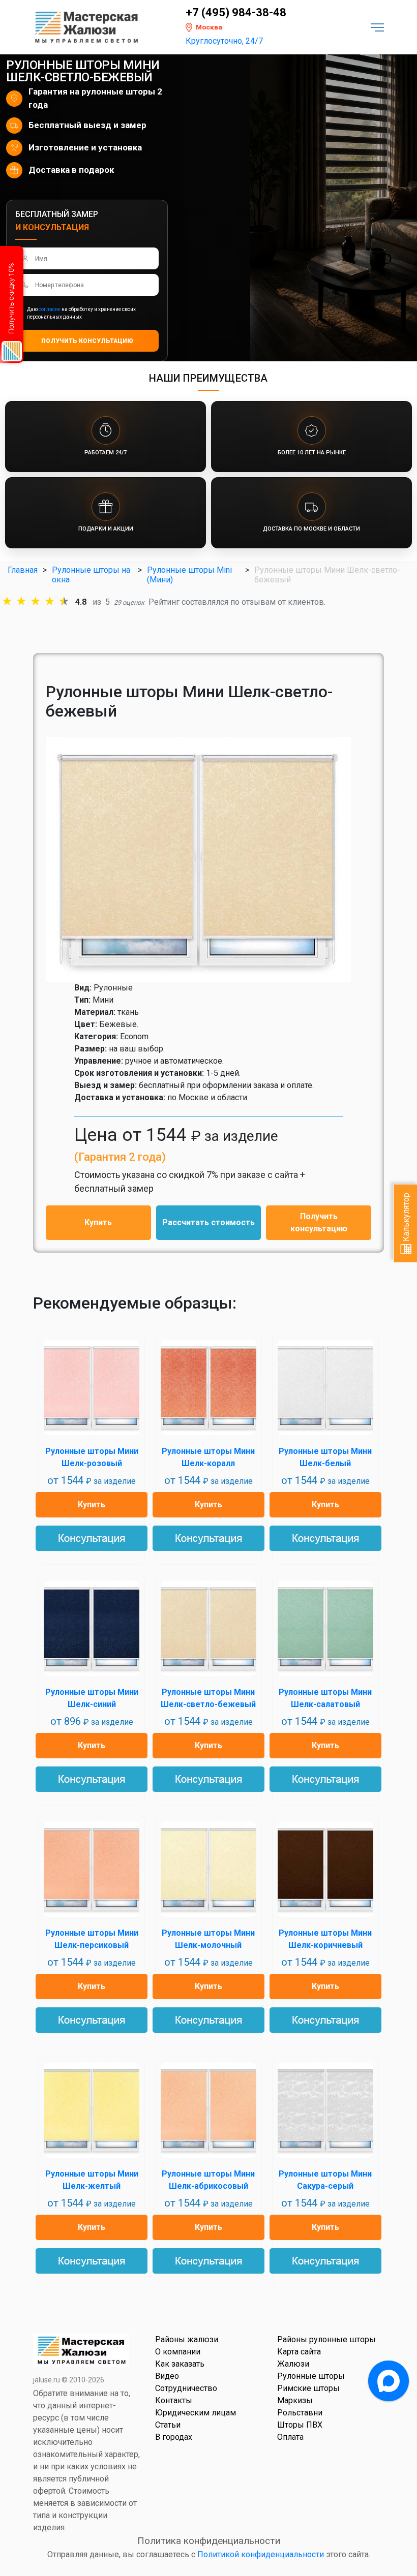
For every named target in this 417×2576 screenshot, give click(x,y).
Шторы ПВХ (300, 2425)
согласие (50, 309)
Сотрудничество (186, 2388)
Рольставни (300, 2413)
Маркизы (295, 2400)
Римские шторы (308, 2388)
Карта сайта (299, 2352)
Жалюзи (293, 2364)
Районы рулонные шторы (326, 2339)
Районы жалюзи (187, 2339)
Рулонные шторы (311, 2376)
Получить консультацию (319, 1222)
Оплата (290, 2437)
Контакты (174, 2400)
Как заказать (180, 2364)
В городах (174, 2437)
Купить (98, 1222)
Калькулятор (406, 1218)
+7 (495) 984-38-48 (236, 13)
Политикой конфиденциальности (261, 2554)
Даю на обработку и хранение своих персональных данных (81, 313)
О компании (178, 2352)
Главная (23, 570)
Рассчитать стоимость (208, 1222)
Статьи (168, 2425)
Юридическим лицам (196, 2413)
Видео (167, 2376)
